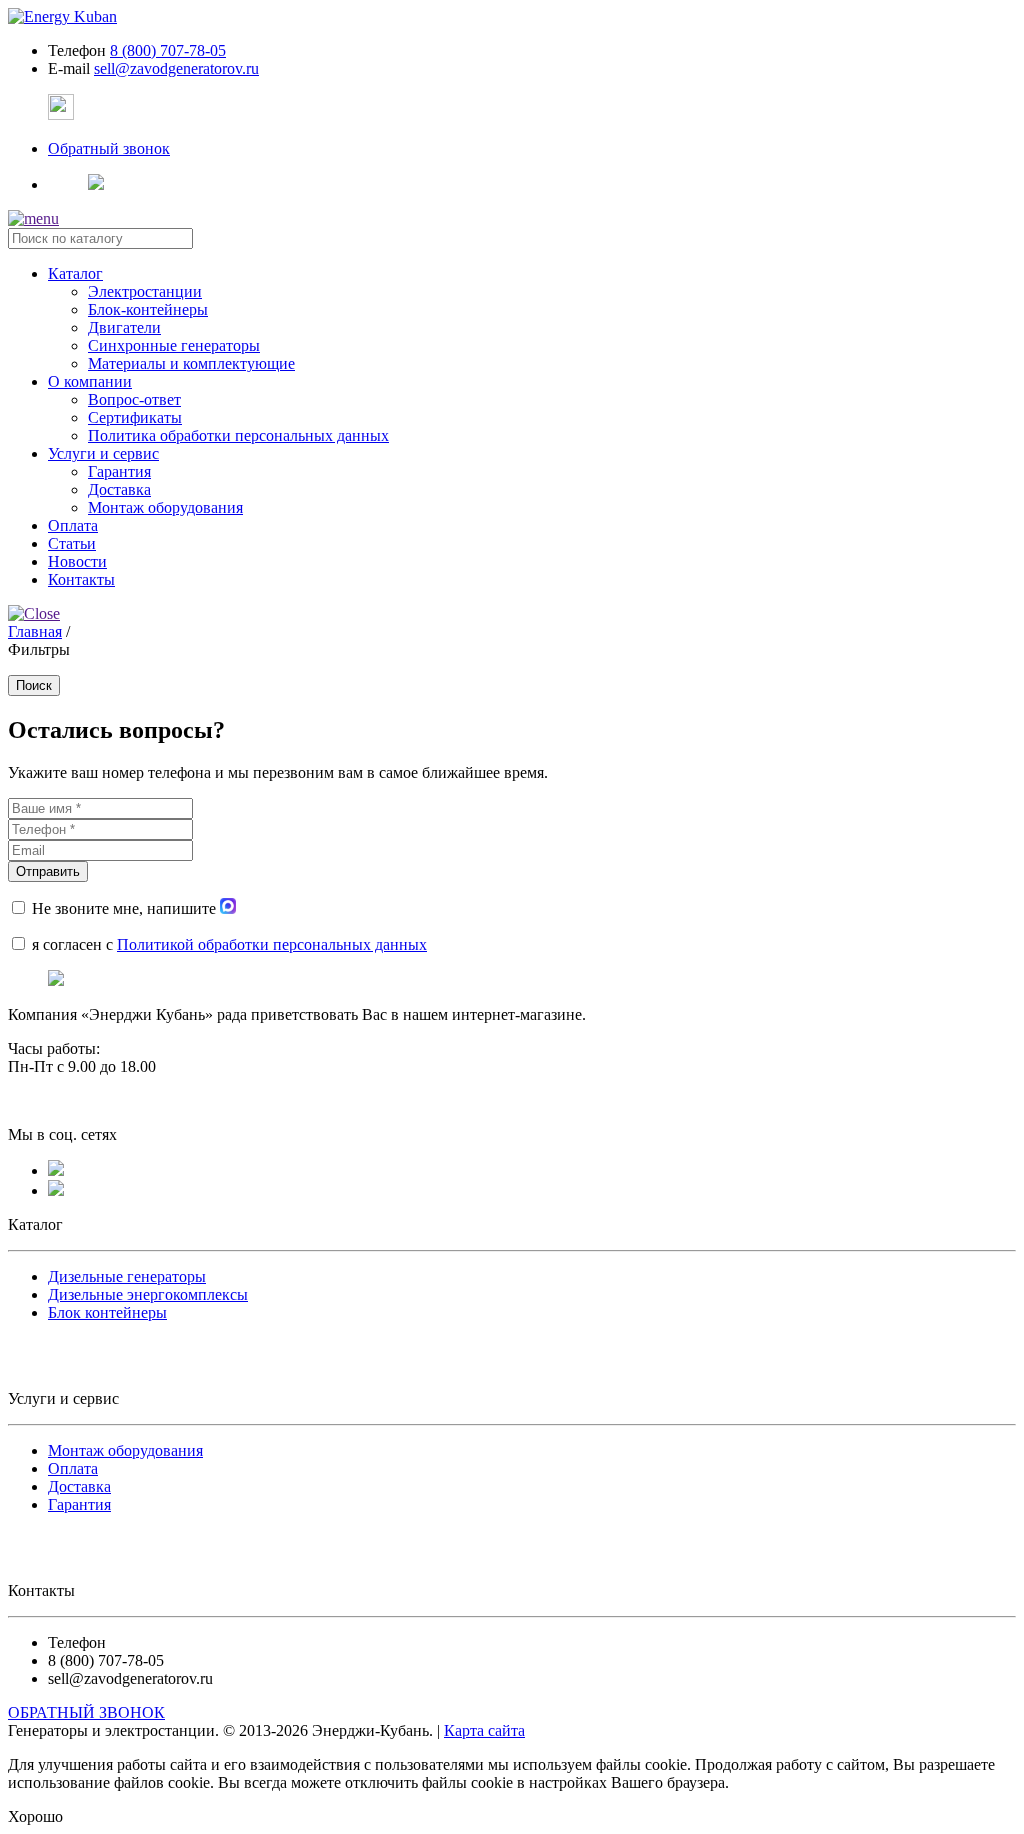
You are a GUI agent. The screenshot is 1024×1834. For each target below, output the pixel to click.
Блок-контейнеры (148, 309)
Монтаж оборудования (165, 507)
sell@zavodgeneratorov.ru (176, 68)
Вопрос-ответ (134, 399)
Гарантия (119, 471)
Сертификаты (135, 417)
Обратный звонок (109, 148)
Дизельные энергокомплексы (148, 1294)
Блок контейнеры (107, 1312)
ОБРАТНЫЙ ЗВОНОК (86, 1712)
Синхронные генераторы (174, 345)
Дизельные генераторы (127, 1276)
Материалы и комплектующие (191, 363)
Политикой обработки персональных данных (272, 944)
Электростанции (145, 291)
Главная (35, 631)
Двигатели (124, 327)
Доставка (119, 489)
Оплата (73, 1468)
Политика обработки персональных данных (238, 435)
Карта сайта (484, 1730)
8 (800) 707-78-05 (168, 50)
